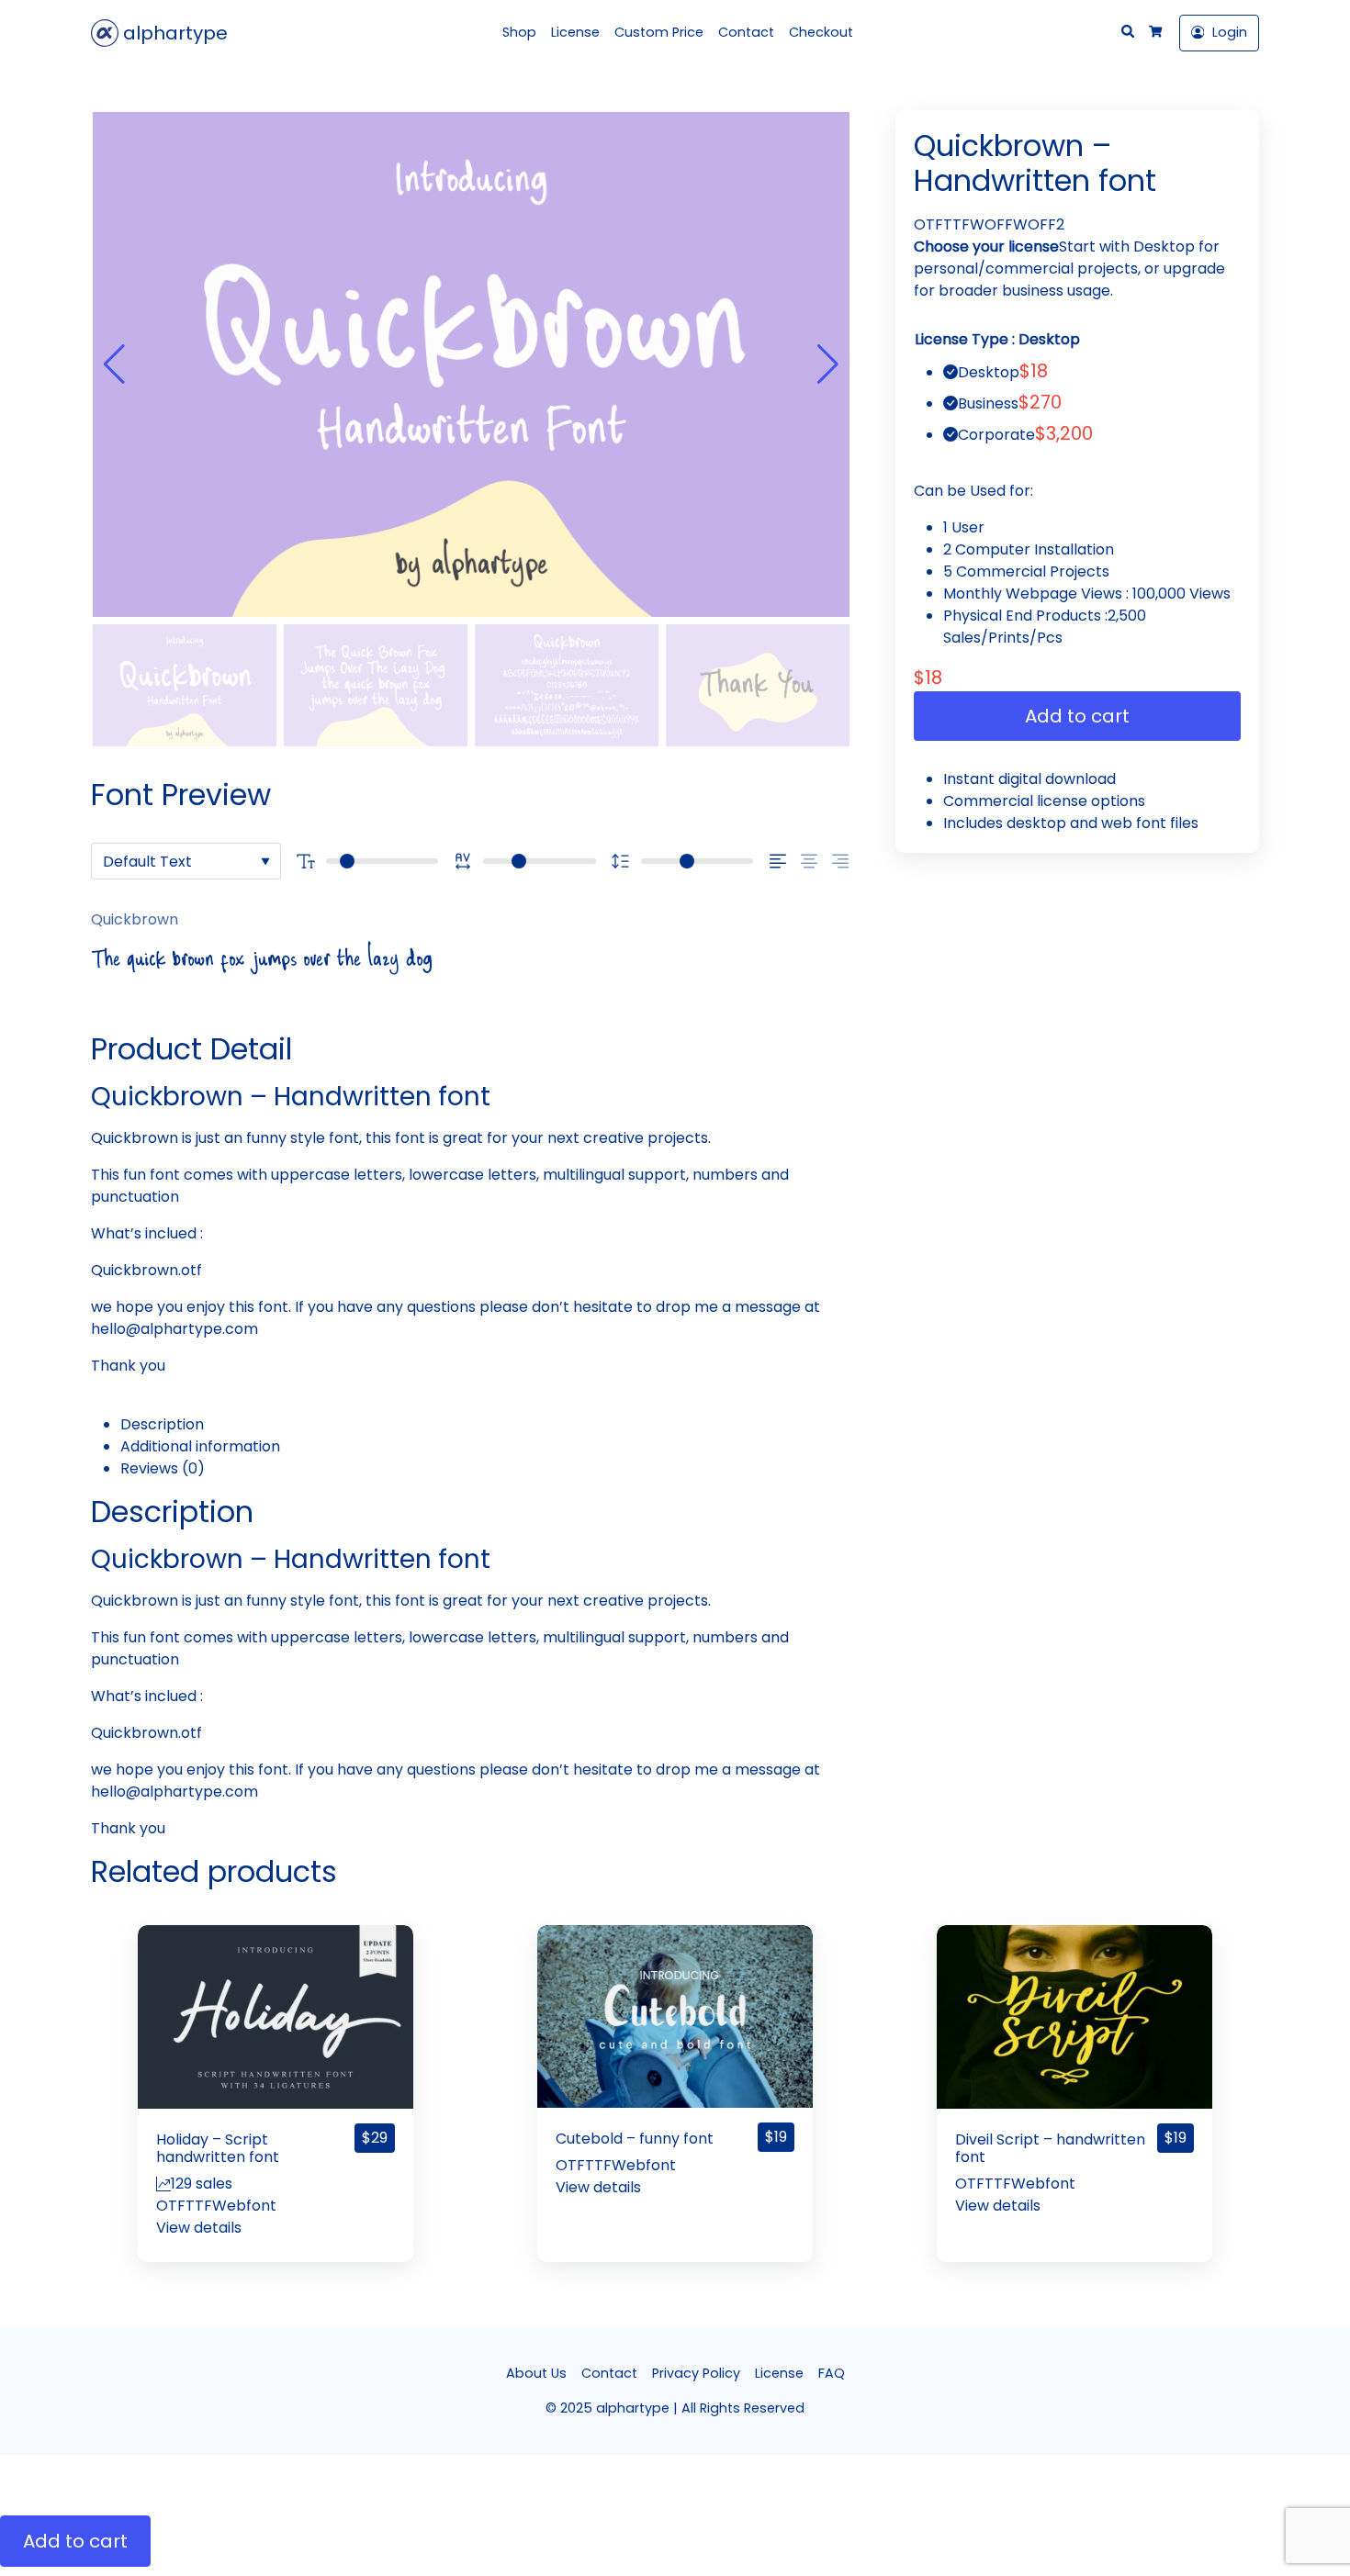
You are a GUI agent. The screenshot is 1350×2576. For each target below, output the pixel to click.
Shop (519, 32)
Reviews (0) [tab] (163, 1468)
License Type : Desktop (997, 339)
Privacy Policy (696, 2373)
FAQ (832, 2373)
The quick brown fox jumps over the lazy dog (262, 963)
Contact (746, 32)
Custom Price (659, 32)
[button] (828, 364)
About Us (536, 2373)
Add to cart (1077, 716)
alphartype (173, 33)
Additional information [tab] (200, 1446)
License (575, 32)
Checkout (821, 32)
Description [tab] (162, 1424)
